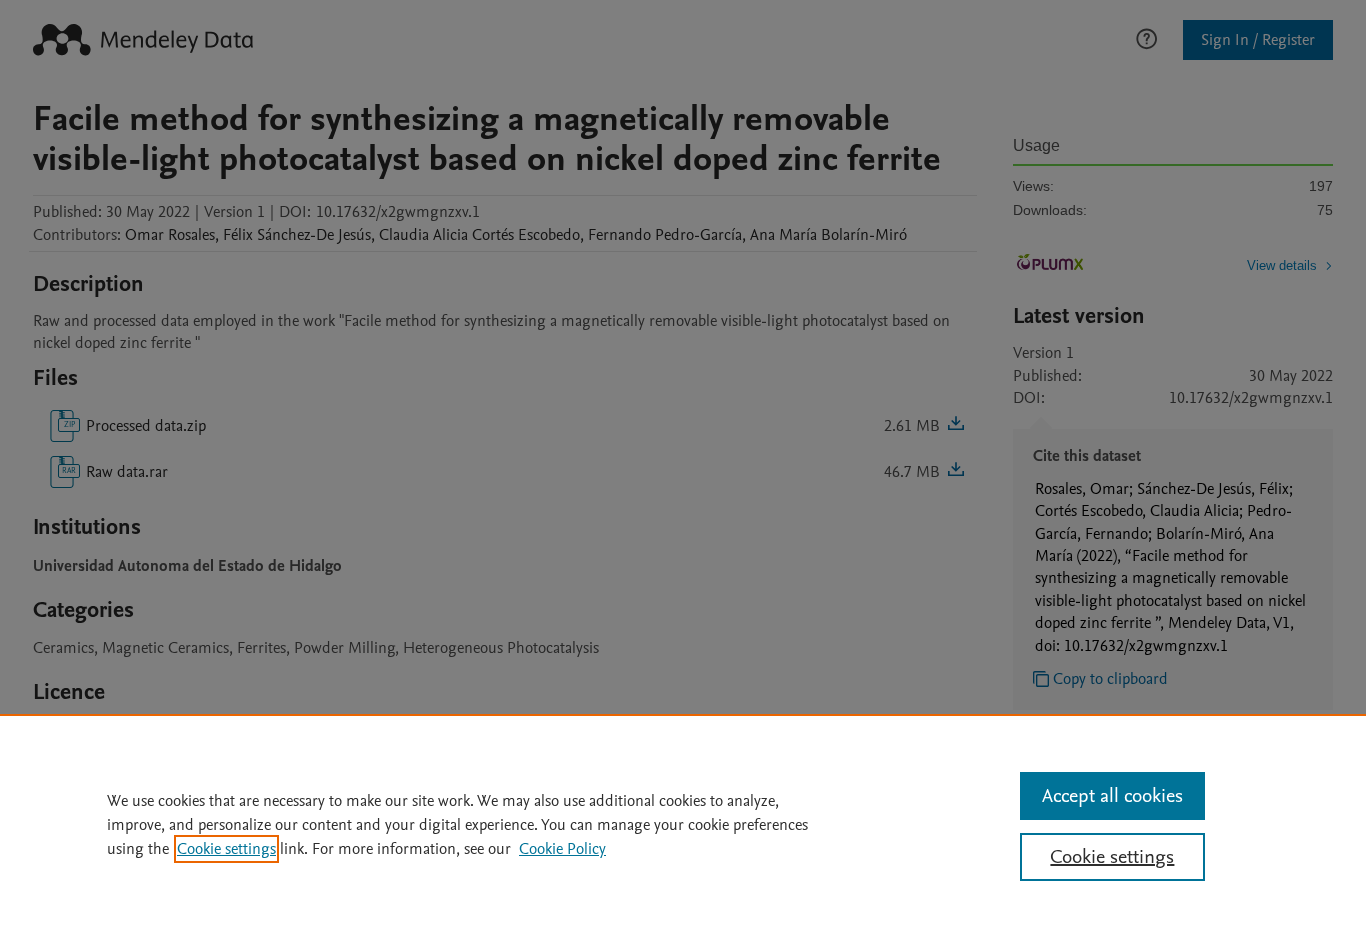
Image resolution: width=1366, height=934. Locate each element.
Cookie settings (226, 849)
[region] (683, 824)
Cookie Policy (562, 849)
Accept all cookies (1112, 796)
